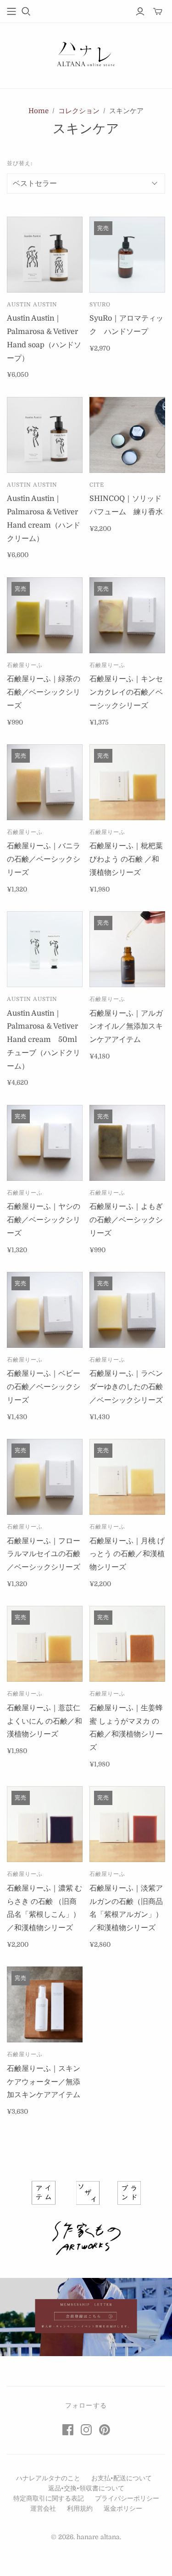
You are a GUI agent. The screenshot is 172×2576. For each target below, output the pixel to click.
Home (39, 111)
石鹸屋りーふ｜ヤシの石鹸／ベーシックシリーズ (44, 1220)
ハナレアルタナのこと (48, 2478)
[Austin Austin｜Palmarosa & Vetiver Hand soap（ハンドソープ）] (45, 255)
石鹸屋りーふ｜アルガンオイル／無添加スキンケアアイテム (126, 1027)
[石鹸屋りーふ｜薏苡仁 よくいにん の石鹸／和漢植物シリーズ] (45, 1644)
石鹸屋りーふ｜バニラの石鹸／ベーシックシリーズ (44, 859)
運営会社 (43, 2508)
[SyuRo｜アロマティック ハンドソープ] (127, 255)
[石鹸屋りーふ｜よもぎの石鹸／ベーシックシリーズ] (127, 1143)
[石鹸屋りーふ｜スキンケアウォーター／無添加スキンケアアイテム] (45, 2004)
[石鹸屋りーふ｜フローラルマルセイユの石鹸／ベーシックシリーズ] (45, 1477)
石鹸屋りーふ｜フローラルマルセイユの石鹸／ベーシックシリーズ (44, 1554)
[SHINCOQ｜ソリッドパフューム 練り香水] (127, 435)
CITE (97, 485)
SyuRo (100, 305)
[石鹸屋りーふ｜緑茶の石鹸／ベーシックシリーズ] (45, 615)
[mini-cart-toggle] (158, 11)
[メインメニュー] (11, 11)
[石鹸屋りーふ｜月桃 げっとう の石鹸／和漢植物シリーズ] (127, 1477)
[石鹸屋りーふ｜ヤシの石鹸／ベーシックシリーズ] (45, 1143)
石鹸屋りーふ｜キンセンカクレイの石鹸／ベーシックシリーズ (126, 692)
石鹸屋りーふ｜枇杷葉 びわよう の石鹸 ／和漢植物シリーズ (126, 859)
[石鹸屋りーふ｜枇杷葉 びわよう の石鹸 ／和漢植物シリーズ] (127, 782)
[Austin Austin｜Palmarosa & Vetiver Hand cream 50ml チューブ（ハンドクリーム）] (45, 949)
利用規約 (80, 2508)
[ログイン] (140, 11)
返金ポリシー (123, 2508)
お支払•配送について (122, 2478)
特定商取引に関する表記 (49, 2498)
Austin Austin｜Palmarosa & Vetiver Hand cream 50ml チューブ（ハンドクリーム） (46, 1040)
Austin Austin (32, 305)
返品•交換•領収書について (86, 2488)
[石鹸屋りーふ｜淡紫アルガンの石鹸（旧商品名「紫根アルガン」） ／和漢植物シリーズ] (127, 1824)
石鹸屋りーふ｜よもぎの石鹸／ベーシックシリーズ (126, 1220)
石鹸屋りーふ (25, 665)
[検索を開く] (26, 11)
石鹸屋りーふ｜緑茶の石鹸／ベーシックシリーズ (44, 692)
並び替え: (20, 163)
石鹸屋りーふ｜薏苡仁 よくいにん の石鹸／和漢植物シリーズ (44, 1721)
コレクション (79, 111)
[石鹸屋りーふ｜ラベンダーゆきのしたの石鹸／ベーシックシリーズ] (127, 1310)
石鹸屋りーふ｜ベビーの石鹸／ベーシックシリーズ (44, 1387)
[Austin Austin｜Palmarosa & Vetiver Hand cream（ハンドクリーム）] (45, 435)
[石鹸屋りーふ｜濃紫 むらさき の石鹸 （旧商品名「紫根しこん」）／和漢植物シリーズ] (45, 1824)
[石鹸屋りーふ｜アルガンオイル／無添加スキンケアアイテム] (127, 949)
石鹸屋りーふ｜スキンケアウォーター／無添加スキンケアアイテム (44, 2082)
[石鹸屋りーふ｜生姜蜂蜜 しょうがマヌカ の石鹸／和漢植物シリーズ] (127, 1644)
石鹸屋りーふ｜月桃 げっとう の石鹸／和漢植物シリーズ (127, 1554)
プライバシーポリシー (127, 2498)
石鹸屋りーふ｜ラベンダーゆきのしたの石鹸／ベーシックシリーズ (126, 1387)
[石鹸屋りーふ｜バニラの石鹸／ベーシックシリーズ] (45, 782)
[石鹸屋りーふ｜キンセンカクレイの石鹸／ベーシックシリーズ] (127, 615)
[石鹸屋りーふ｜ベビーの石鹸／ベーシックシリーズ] (45, 1310)
